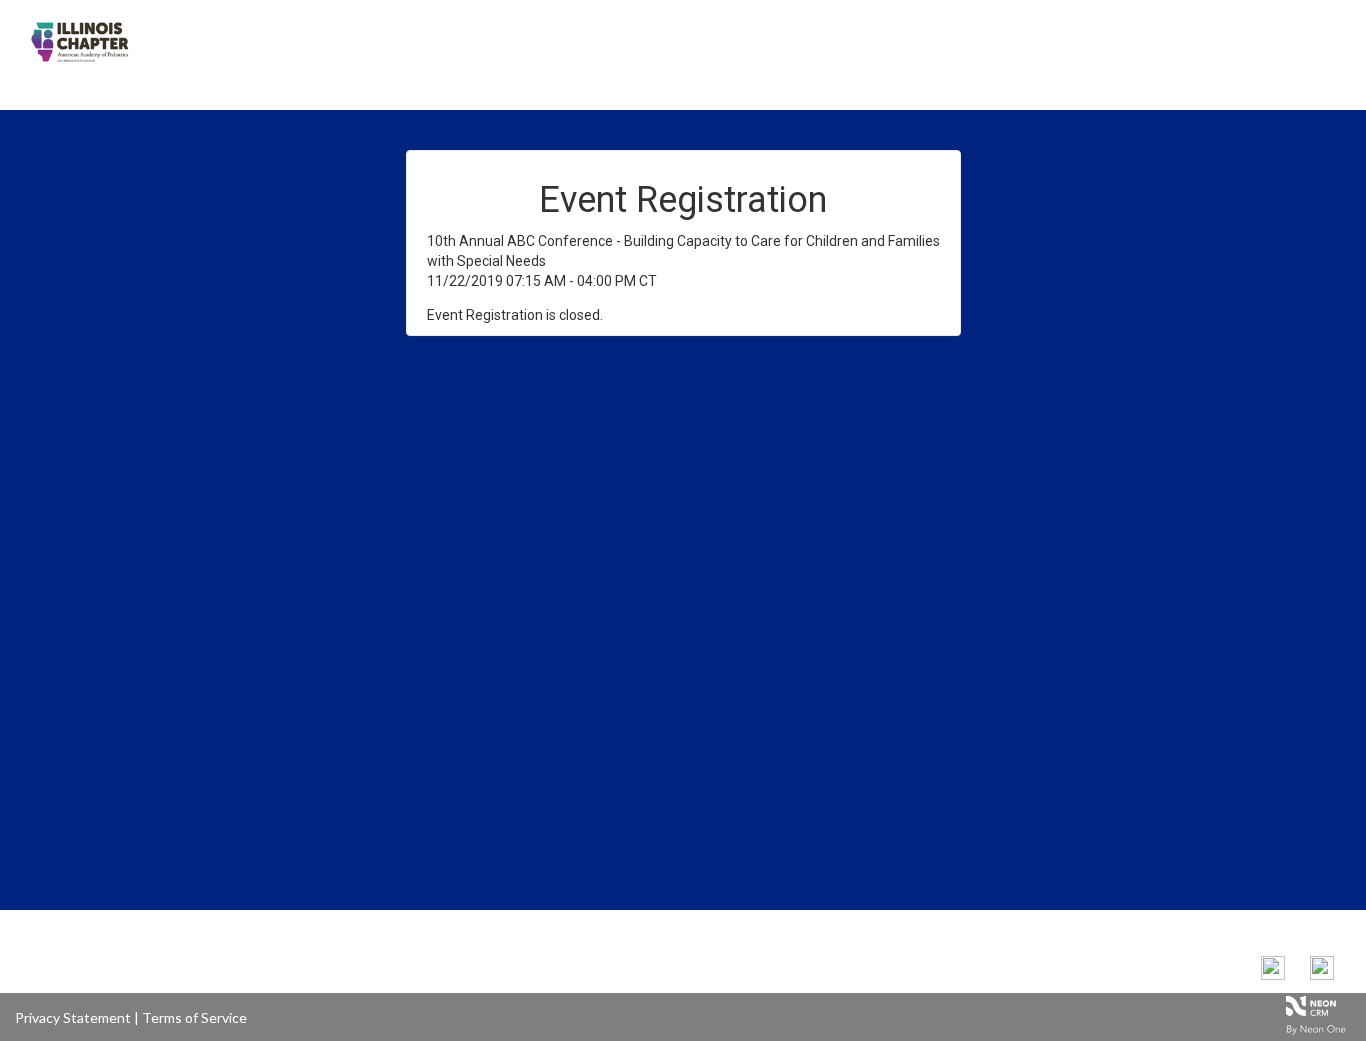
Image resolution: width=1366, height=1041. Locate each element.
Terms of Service (194, 1017)
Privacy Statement (73, 1017)
